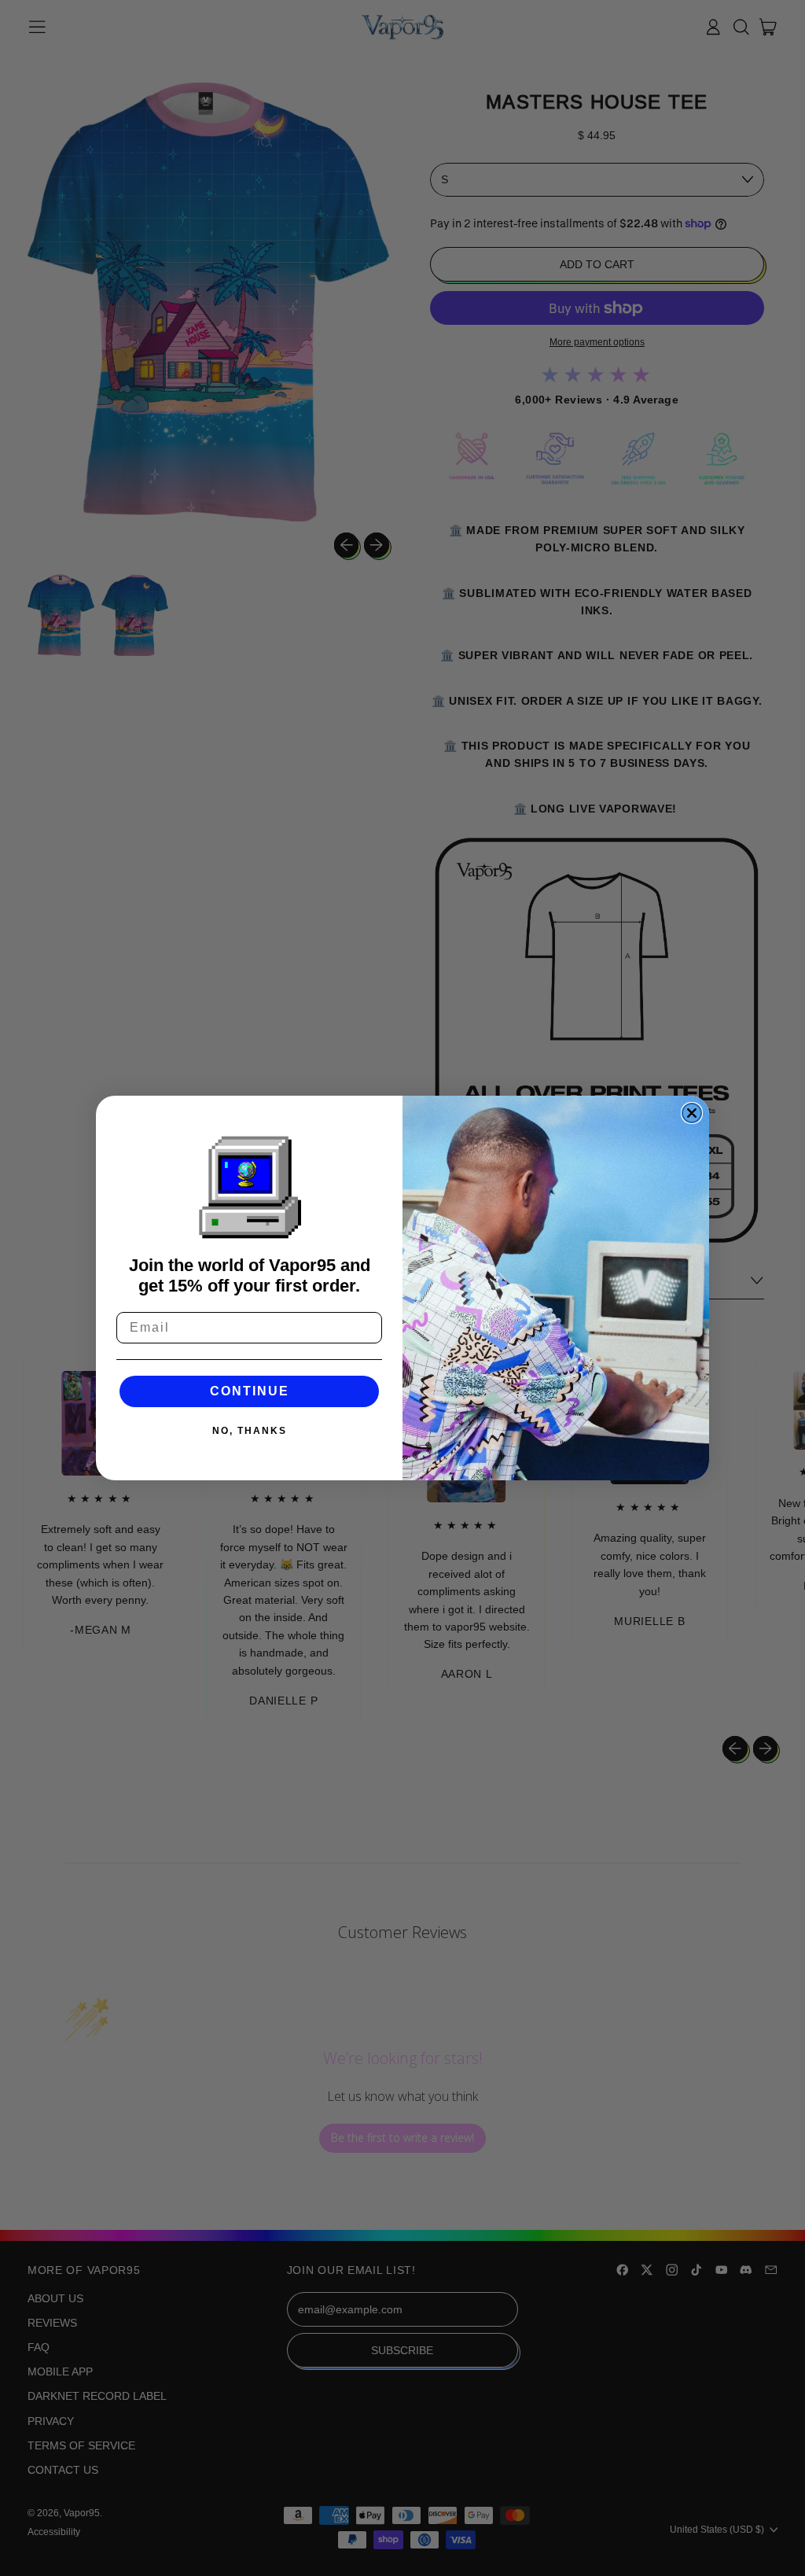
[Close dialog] (692, 1113)
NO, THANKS (250, 1431)
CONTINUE (250, 1391)
